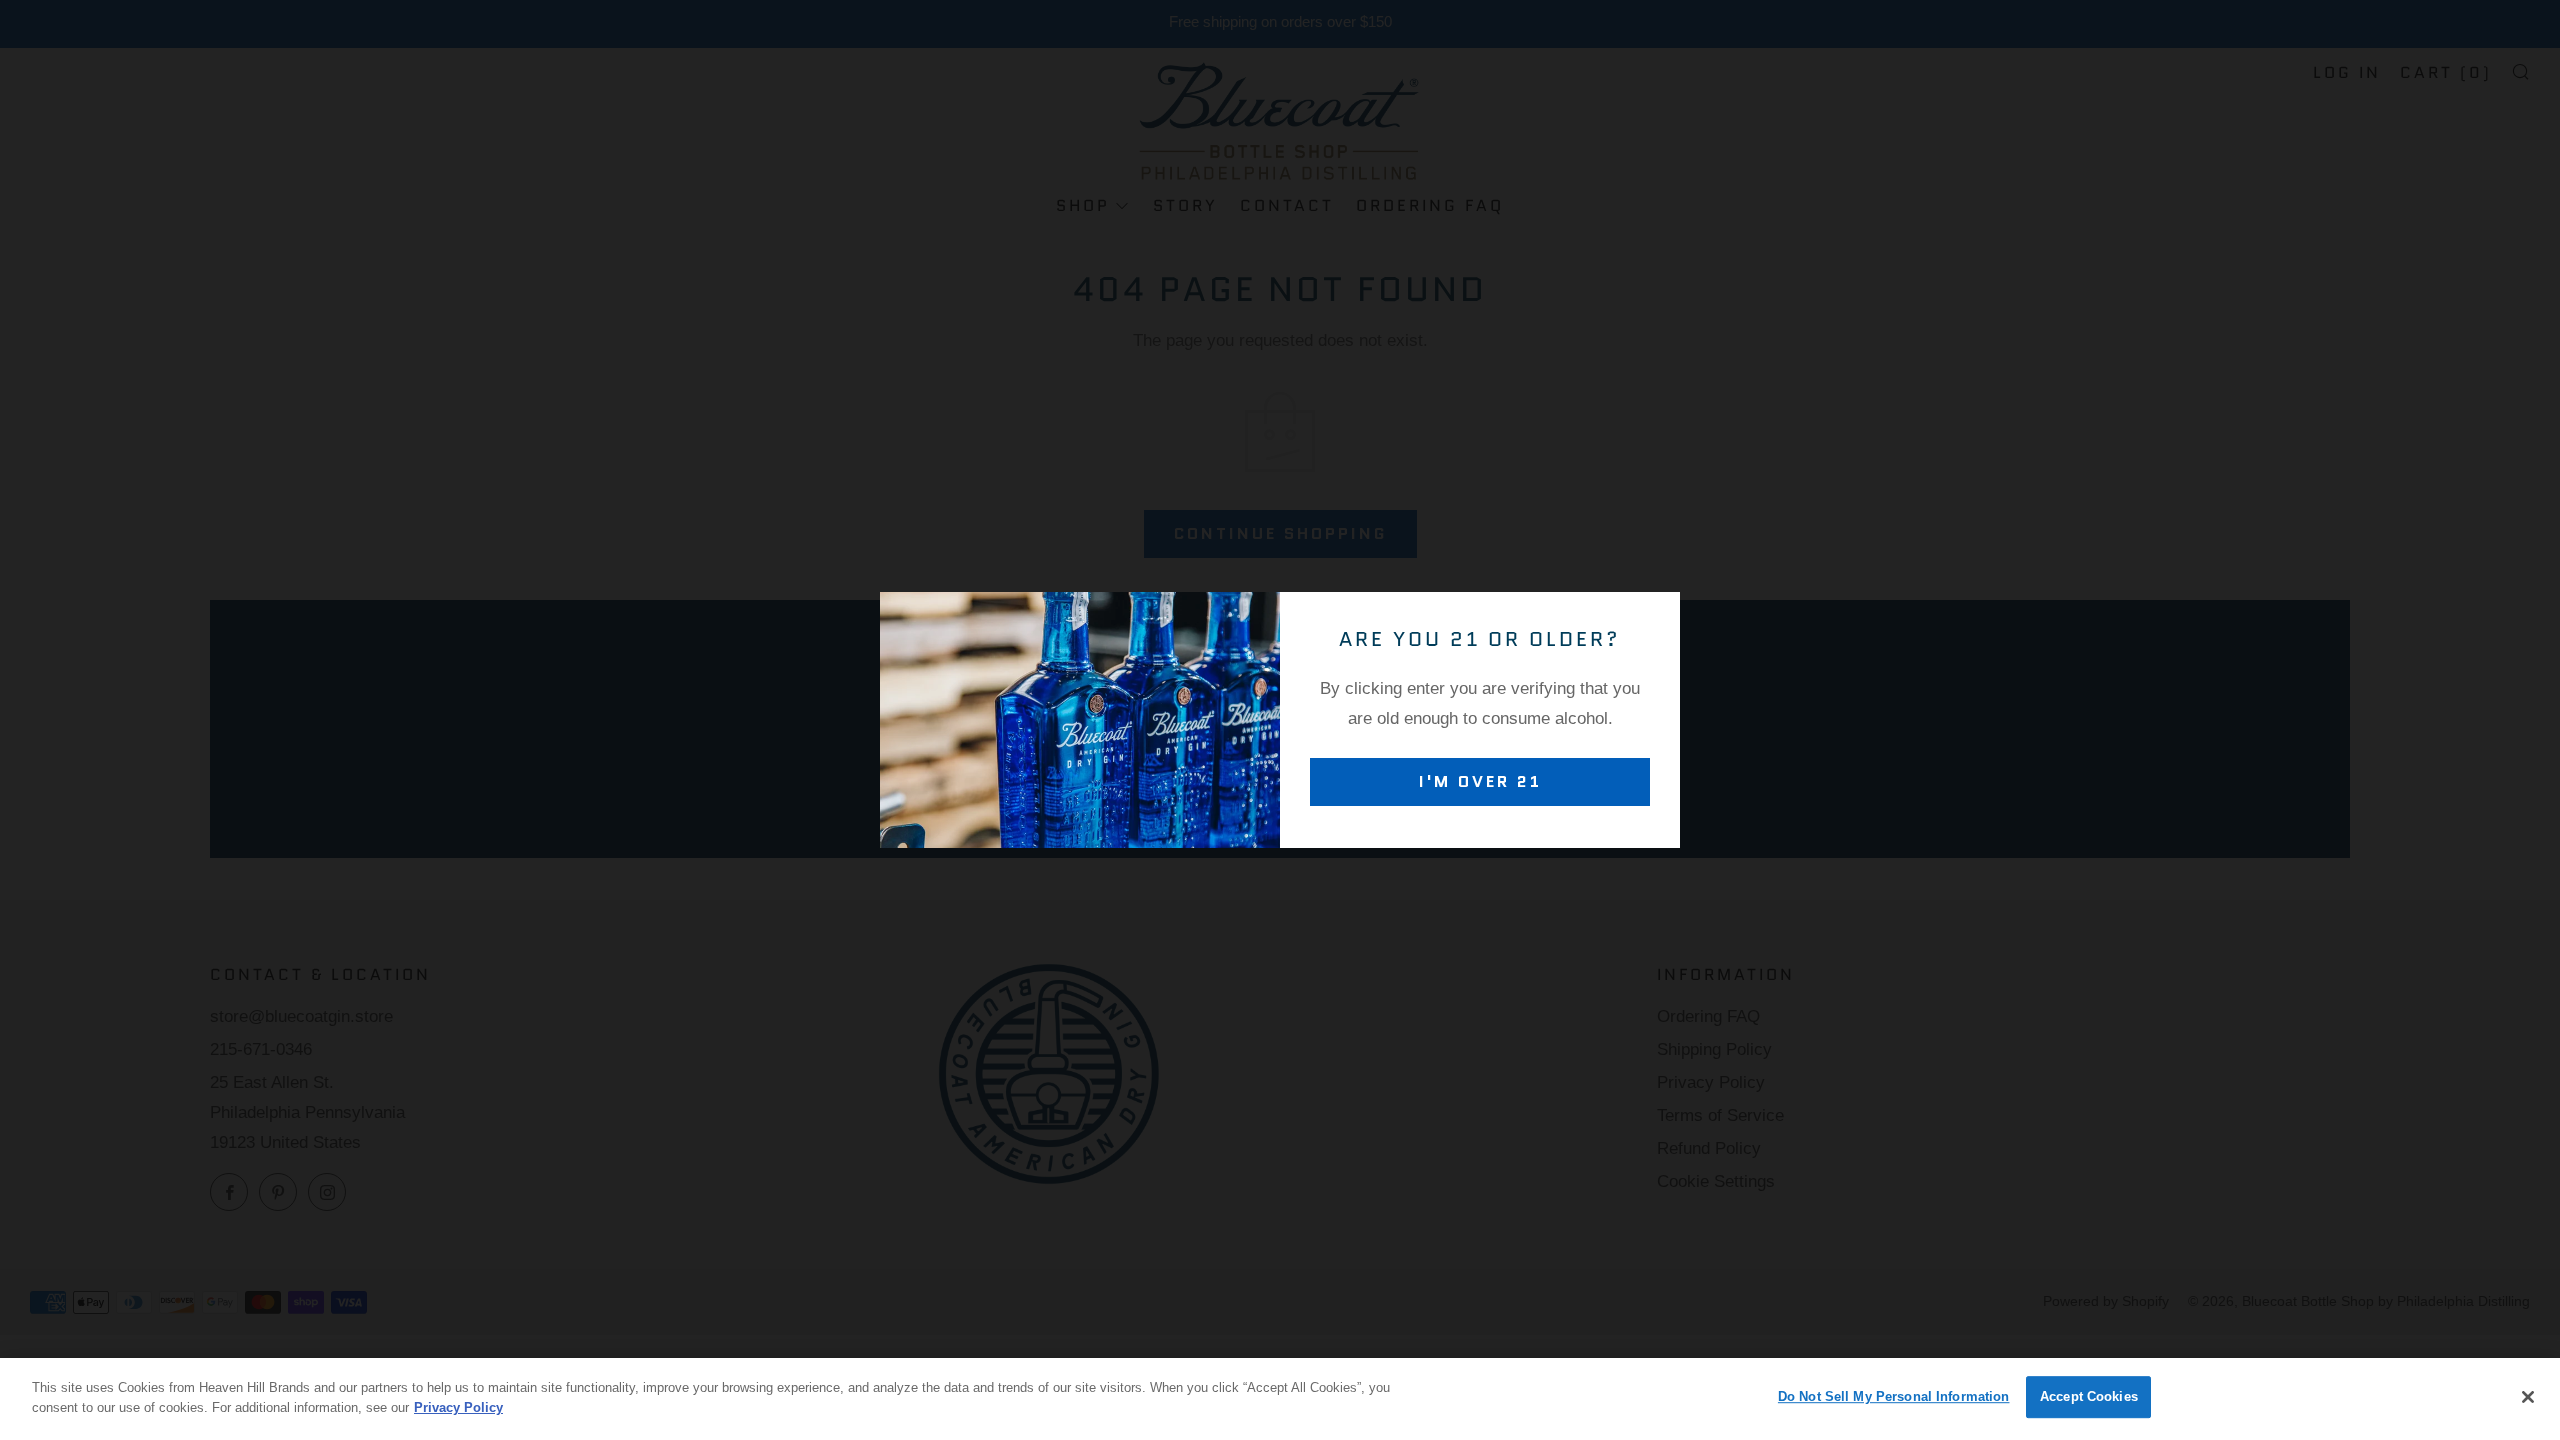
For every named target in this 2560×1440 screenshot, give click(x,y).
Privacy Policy (458, 1406)
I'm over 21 (1480, 781)
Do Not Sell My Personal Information (1894, 1396)
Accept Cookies (2089, 1396)
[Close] (2528, 1397)
